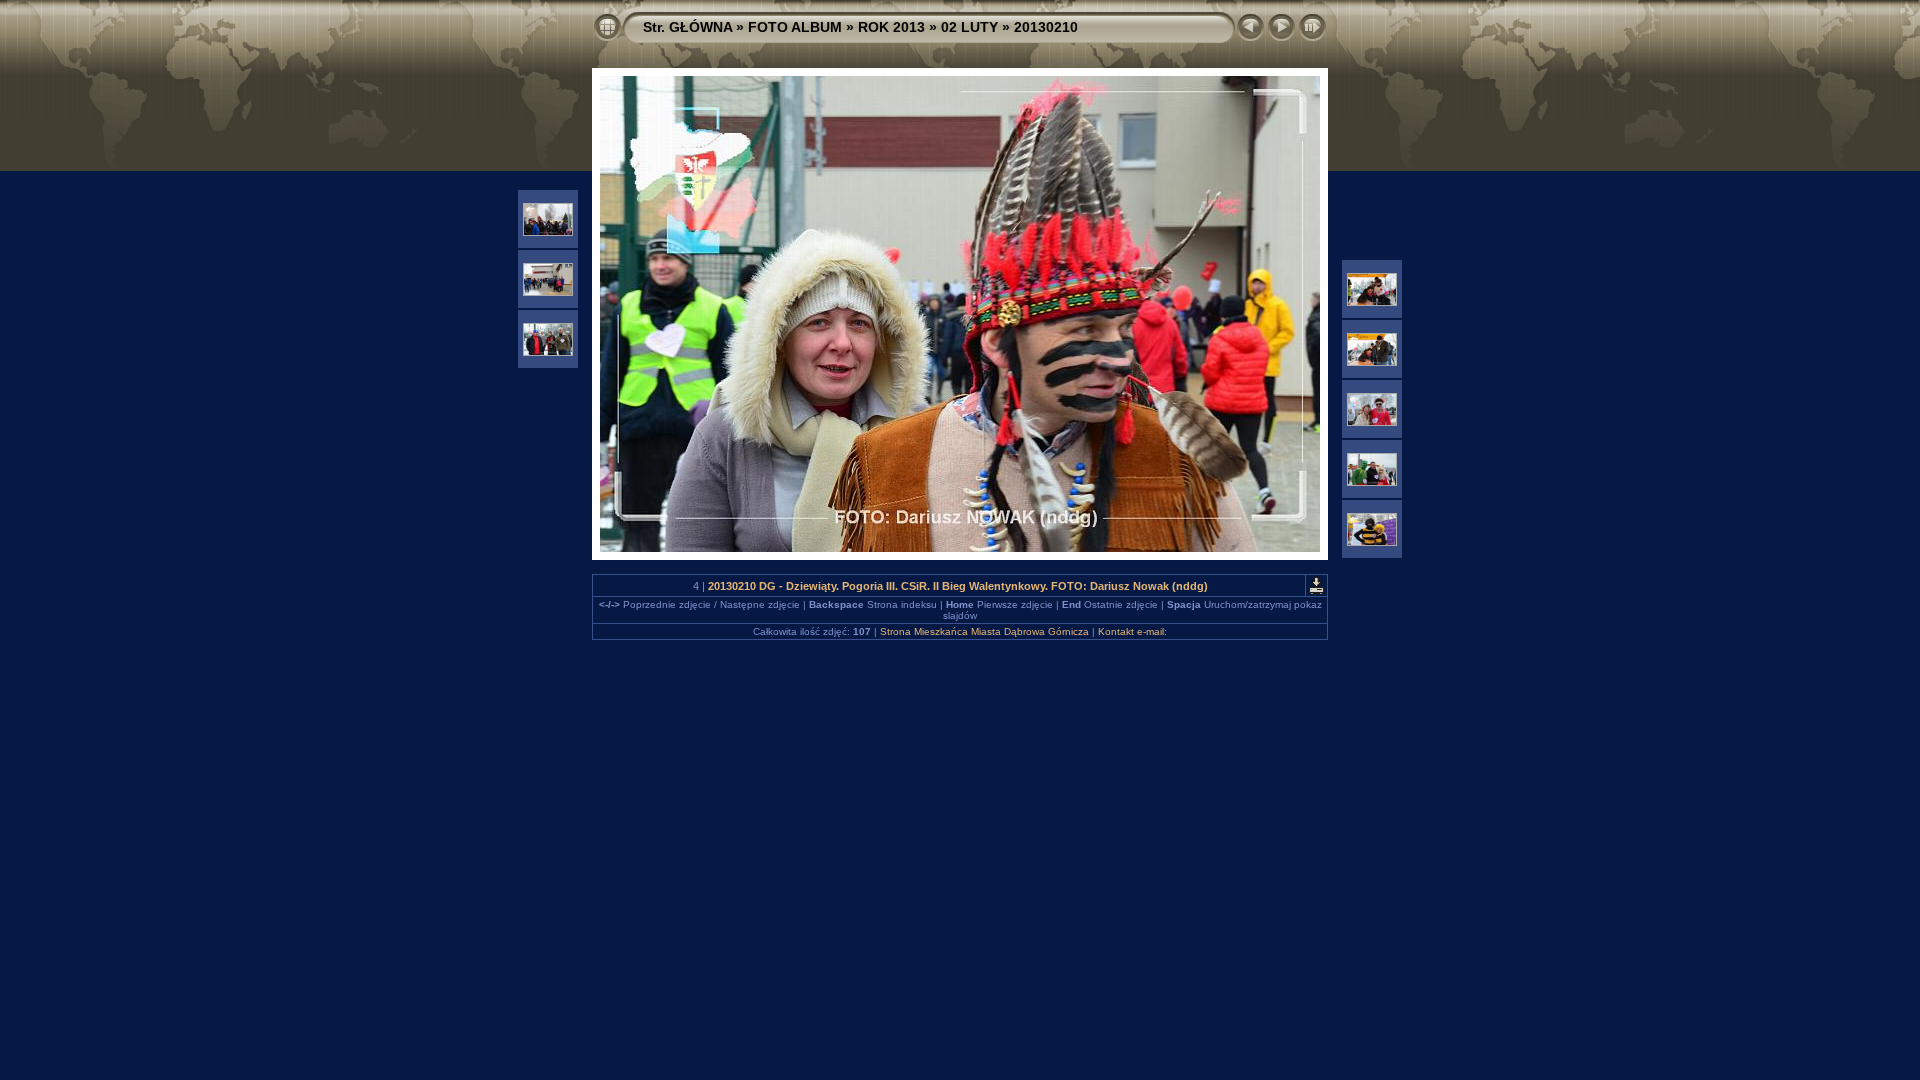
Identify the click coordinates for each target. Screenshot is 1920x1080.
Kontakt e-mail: (1132, 631)
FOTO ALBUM (795, 27)
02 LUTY (969, 27)
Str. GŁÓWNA (687, 27)
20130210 (1046, 27)
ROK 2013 (891, 27)
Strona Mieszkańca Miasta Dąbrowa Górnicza (984, 631)
